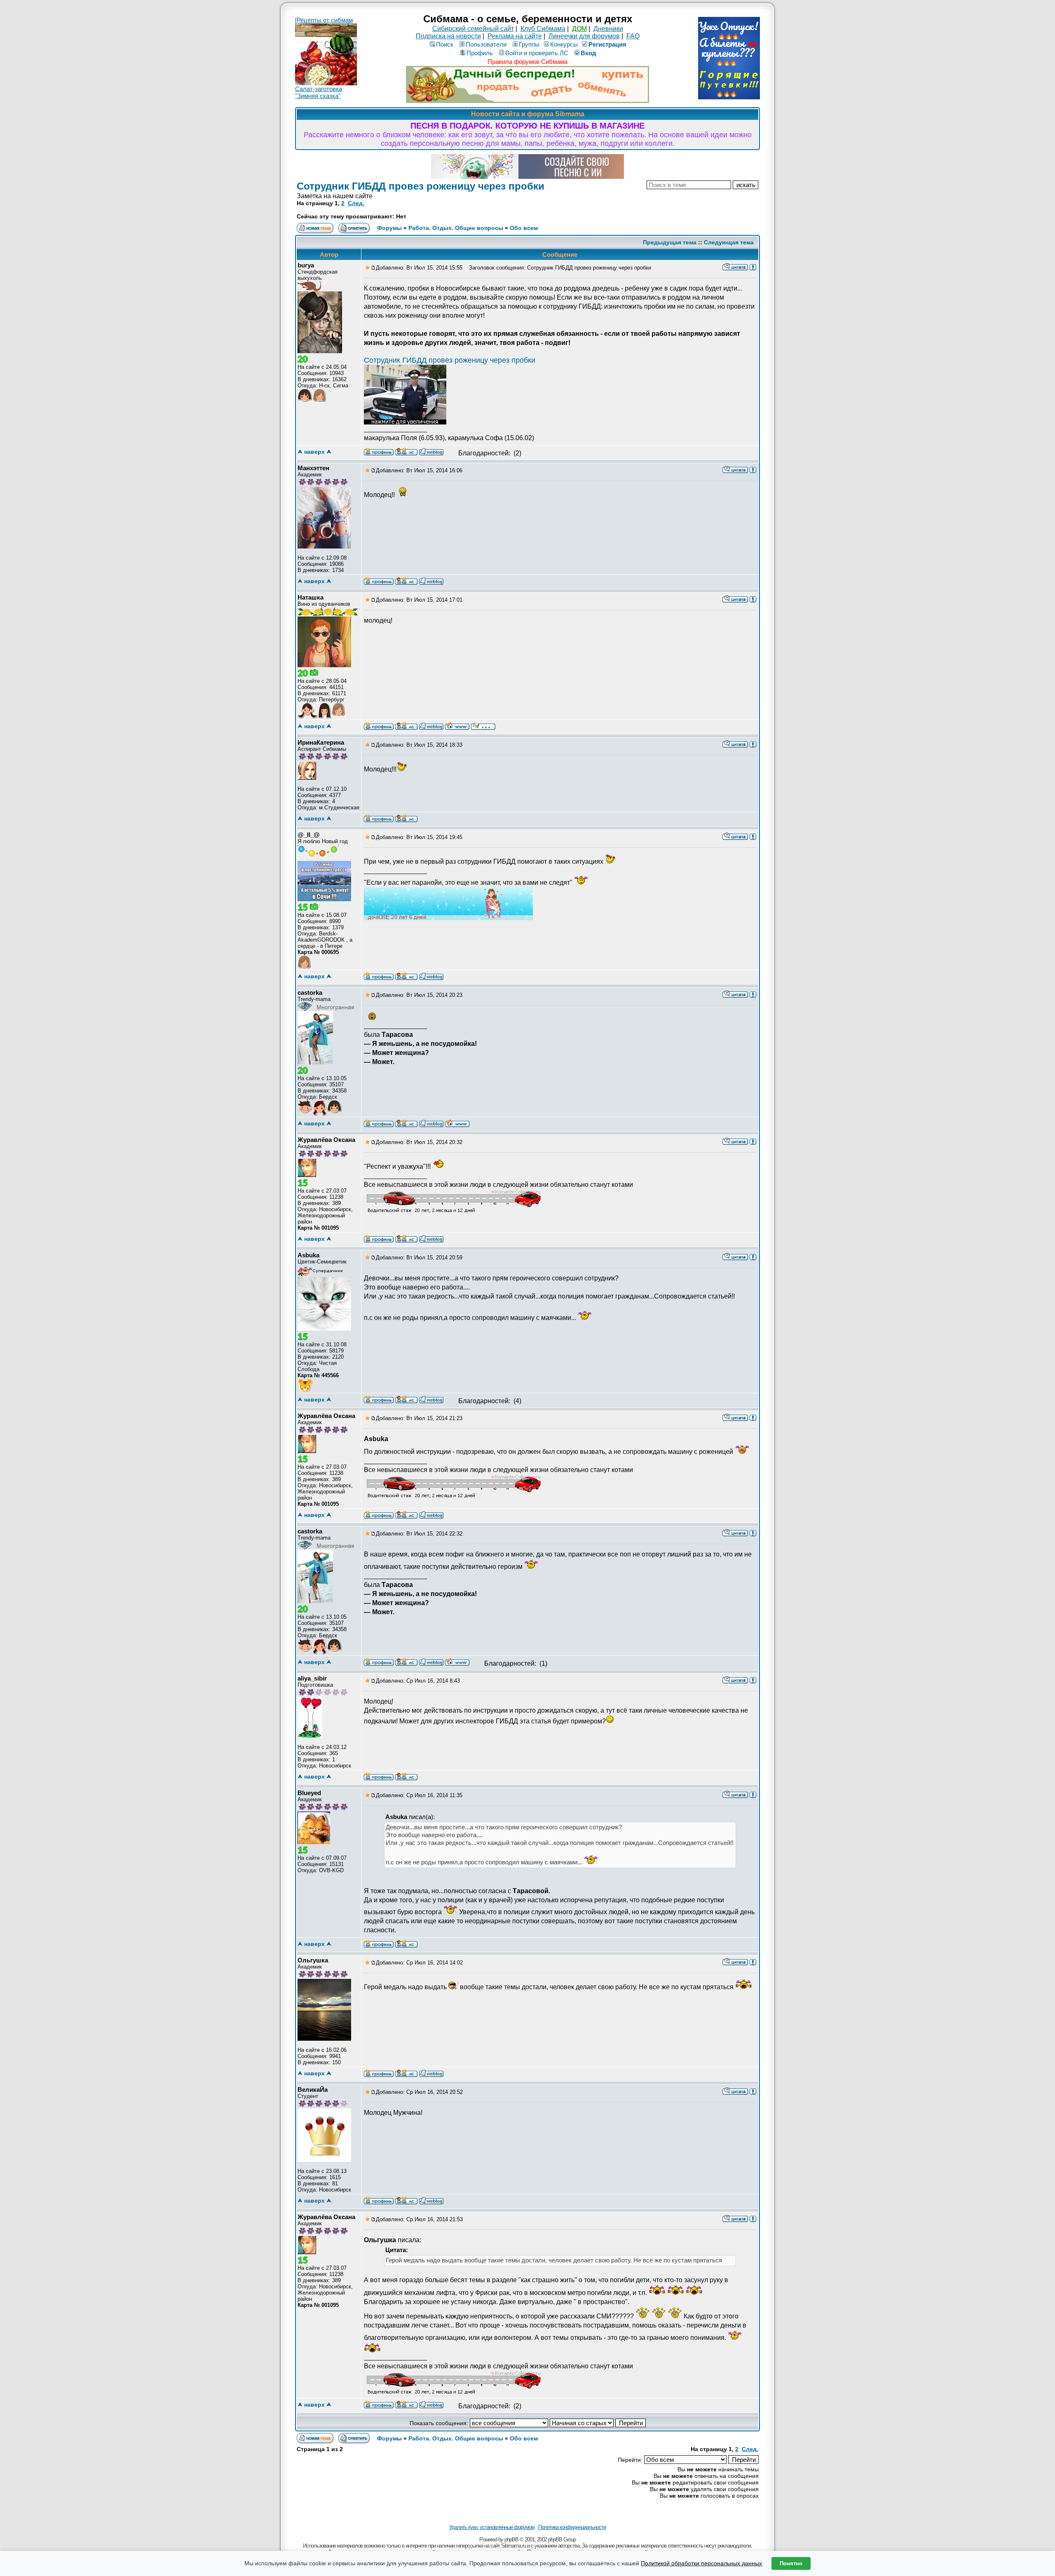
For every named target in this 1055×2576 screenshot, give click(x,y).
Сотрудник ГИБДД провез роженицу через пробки (421, 186)
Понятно (791, 2563)
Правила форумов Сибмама (527, 62)
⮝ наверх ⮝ (314, 452)
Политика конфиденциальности (572, 2527)
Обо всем (524, 228)
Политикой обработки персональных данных (701, 2563)
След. (356, 203)
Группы (529, 44)
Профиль (480, 53)
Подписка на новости (448, 36)
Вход (588, 53)
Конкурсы (564, 44)
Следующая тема (729, 242)
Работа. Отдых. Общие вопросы (456, 228)
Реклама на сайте (515, 36)
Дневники (608, 29)
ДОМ (579, 29)
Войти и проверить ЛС (537, 53)
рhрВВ (511, 2540)
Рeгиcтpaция (607, 44)
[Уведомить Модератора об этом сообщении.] (753, 267)
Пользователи (486, 44)
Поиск (445, 44)
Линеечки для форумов (584, 36)
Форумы (389, 228)
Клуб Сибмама (543, 29)
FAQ (633, 36)
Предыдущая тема (670, 242)
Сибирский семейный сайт (473, 29)
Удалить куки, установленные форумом (492, 2527)
